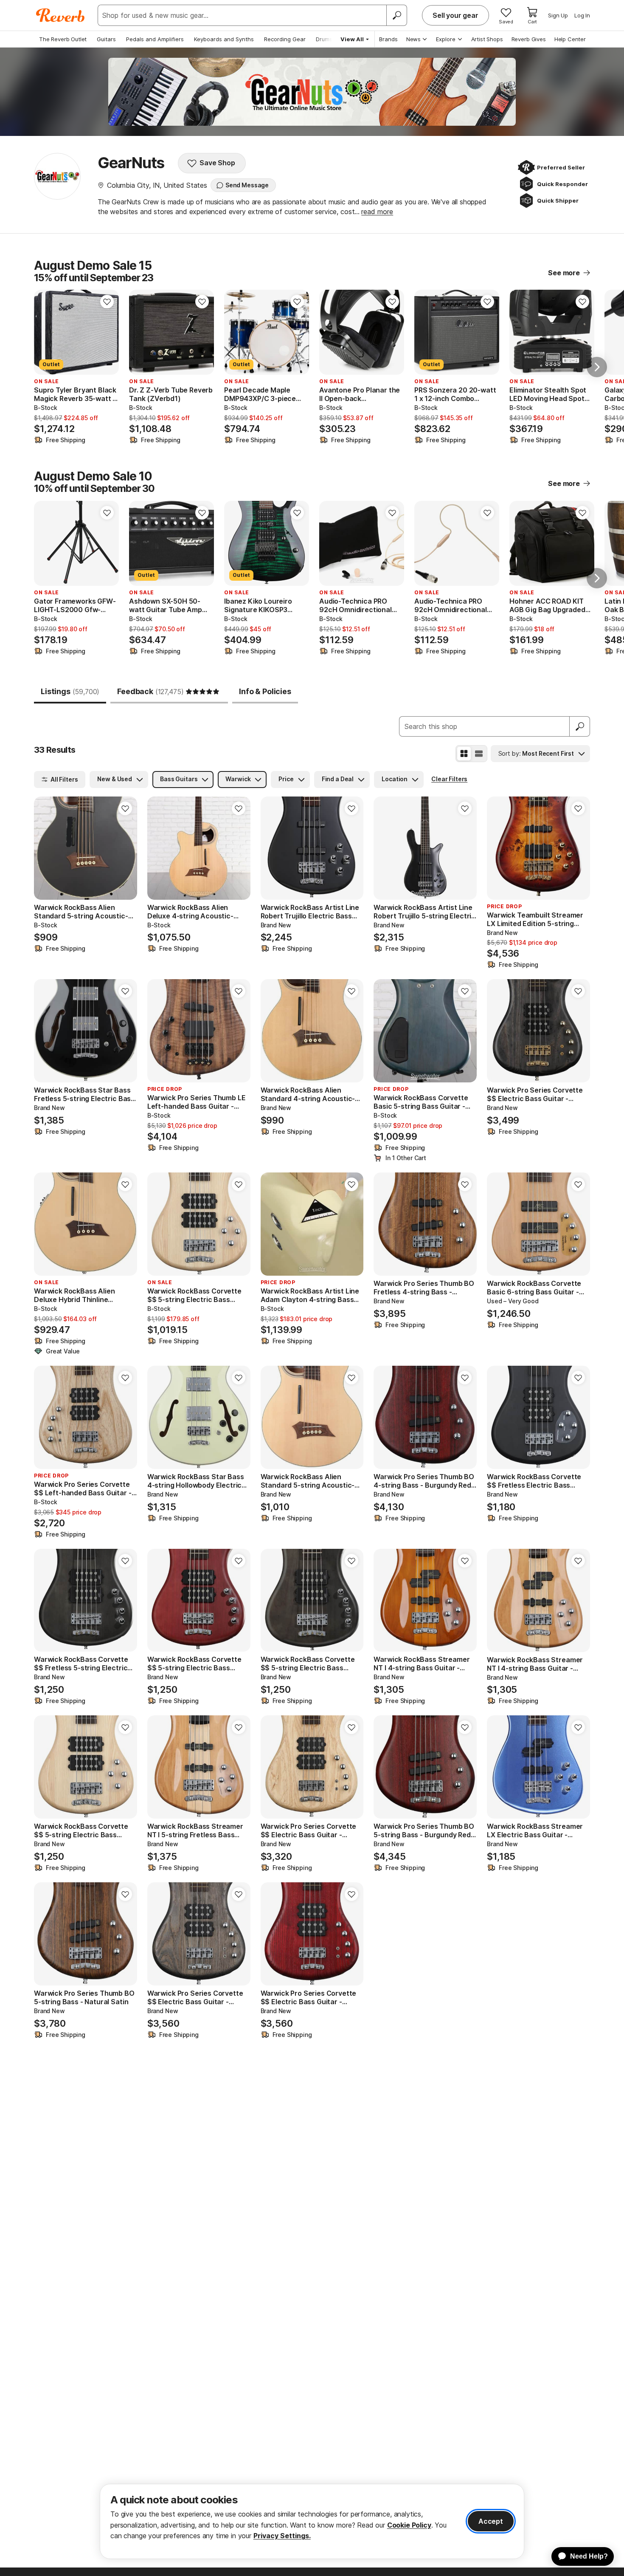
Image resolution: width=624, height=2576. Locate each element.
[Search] (396, 15)
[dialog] (312, 2521)
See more (564, 273)
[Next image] (107, 332)
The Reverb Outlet (63, 39)
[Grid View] (464, 754)
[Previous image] (46, 332)
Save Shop (217, 163)
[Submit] (580, 726)
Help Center (570, 39)
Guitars (106, 39)
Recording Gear (285, 39)
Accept (491, 2521)
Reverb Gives (529, 39)
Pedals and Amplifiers (155, 39)
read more (377, 212)
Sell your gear (455, 15)
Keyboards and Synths (224, 39)
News (413, 39)
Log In (582, 15)
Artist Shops (487, 39)
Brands (388, 39)
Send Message (247, 185)
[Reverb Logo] (60, 15)
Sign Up (558, 15)
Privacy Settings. (282, 2536)
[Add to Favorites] (107, 302)
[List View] (479, 754)
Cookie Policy (409, 2525)
